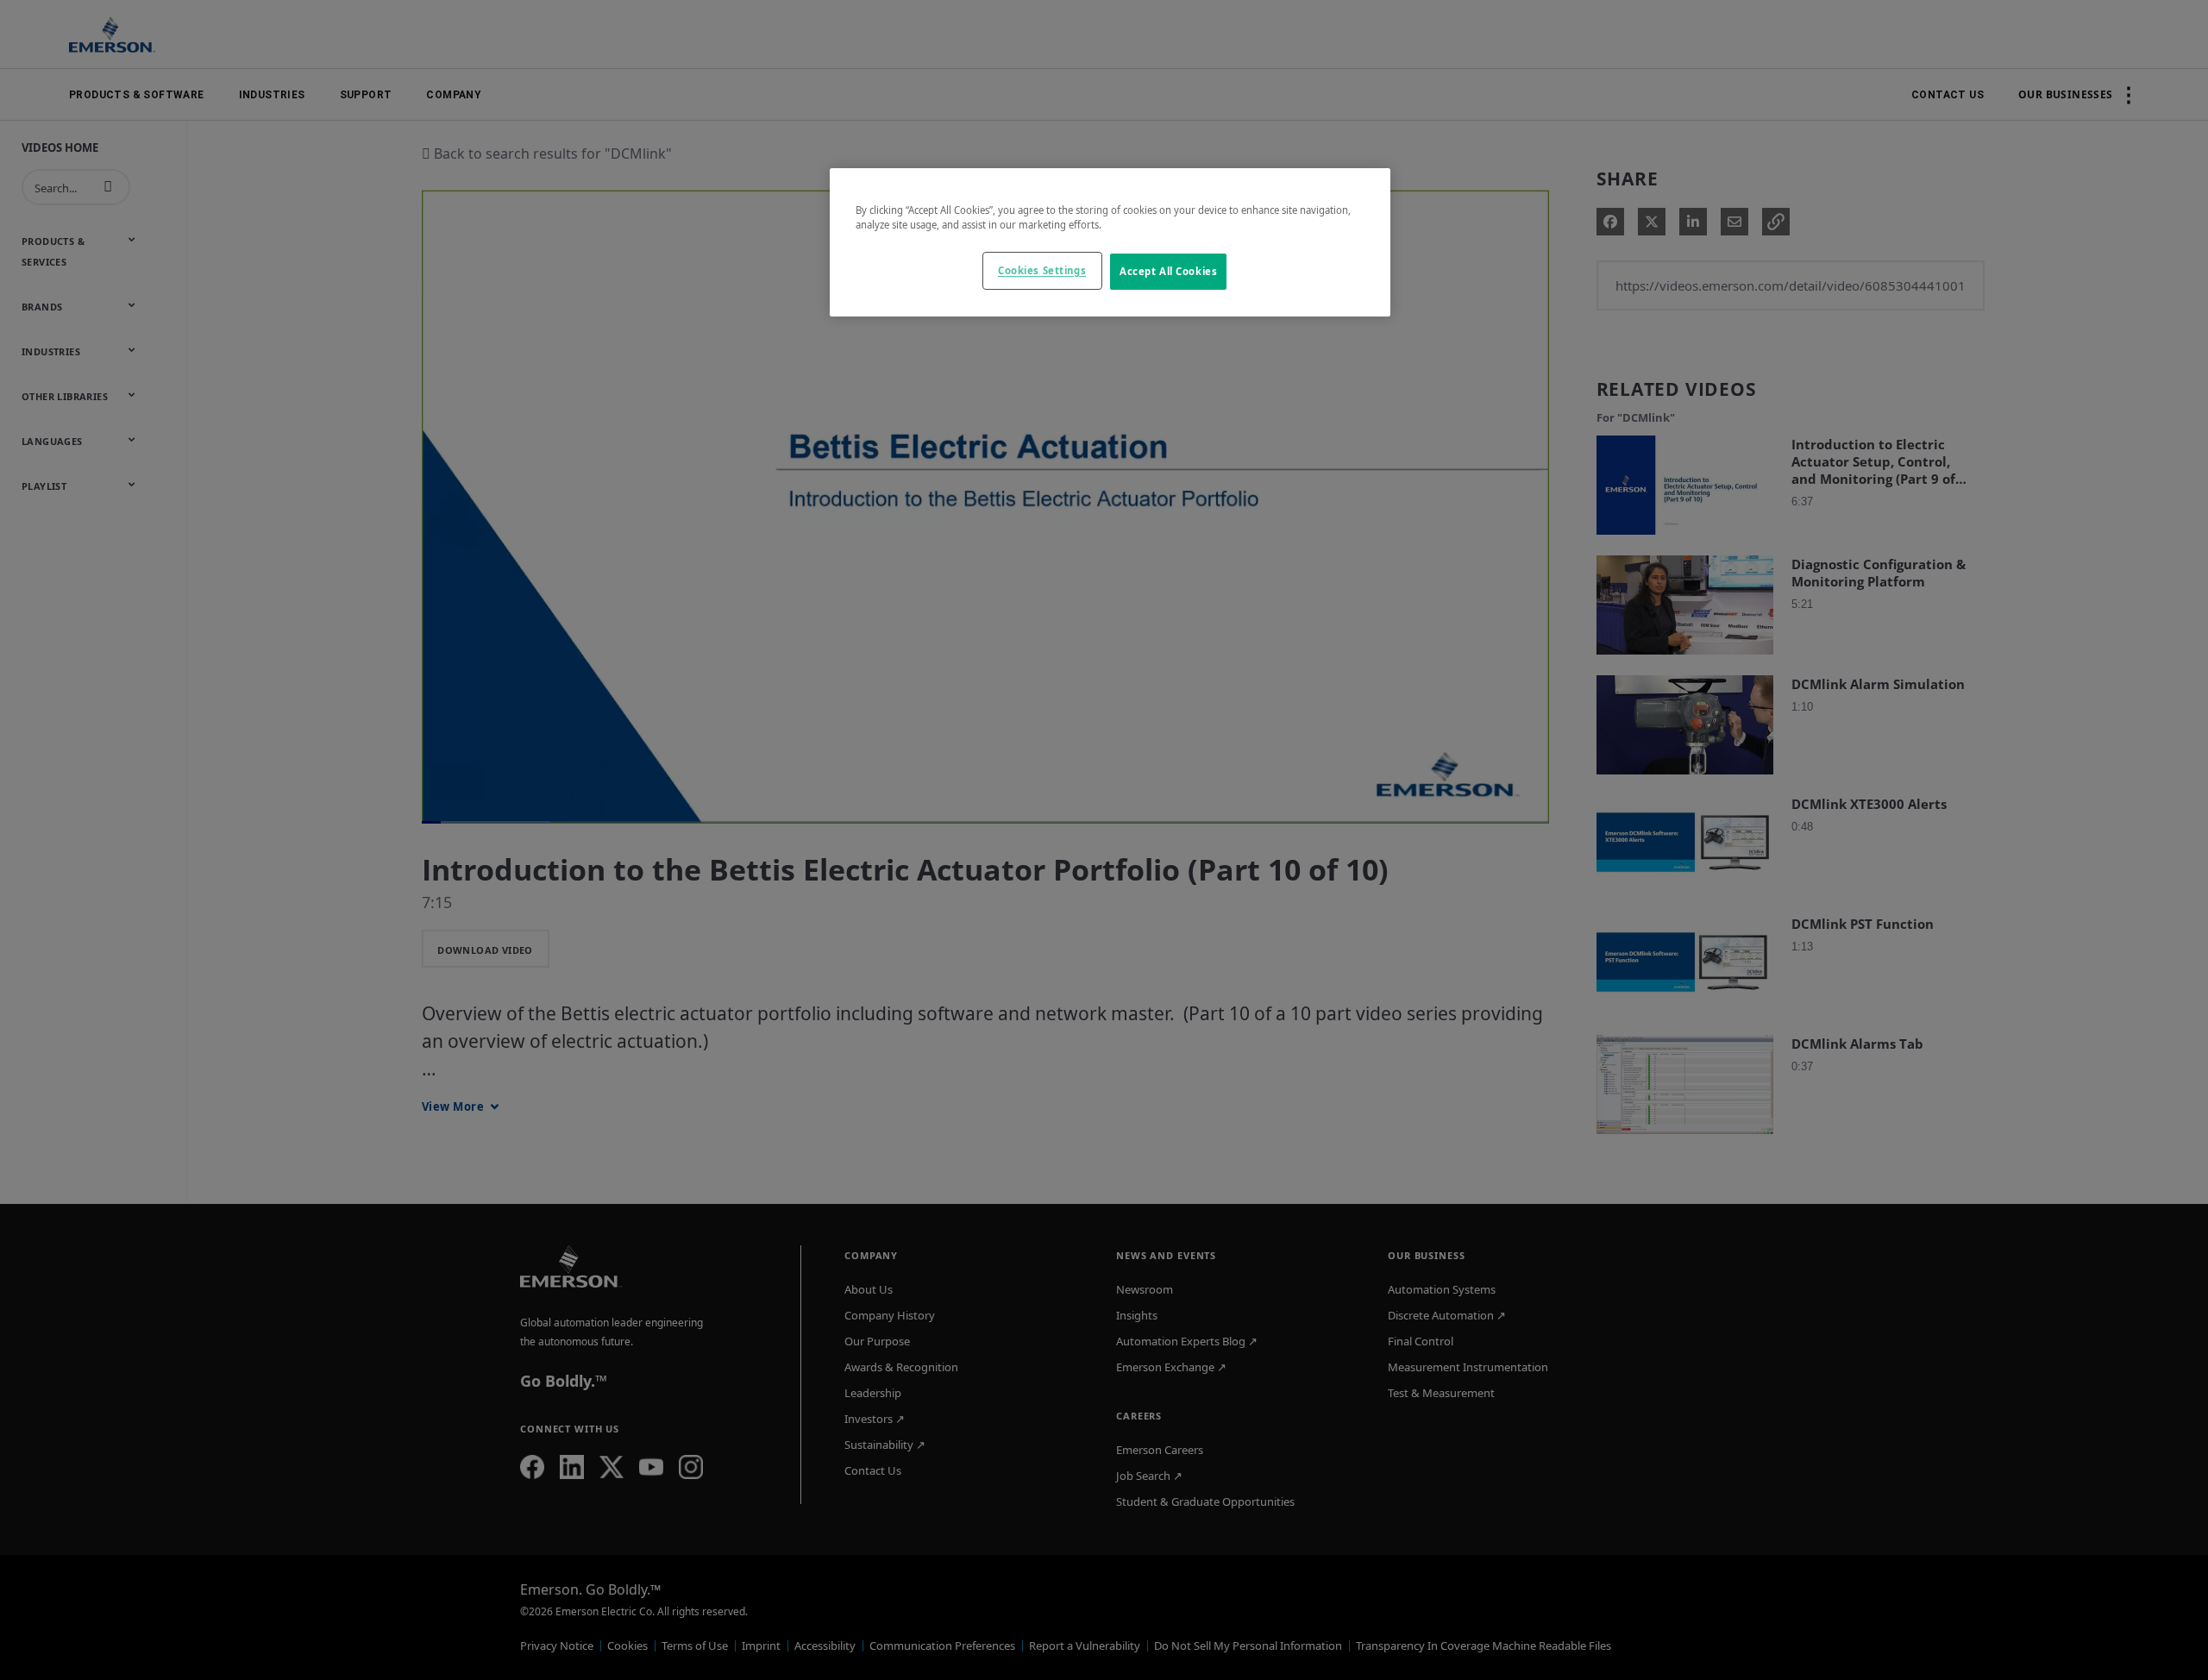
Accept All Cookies (1168, 271)
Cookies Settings (1042, 270)
